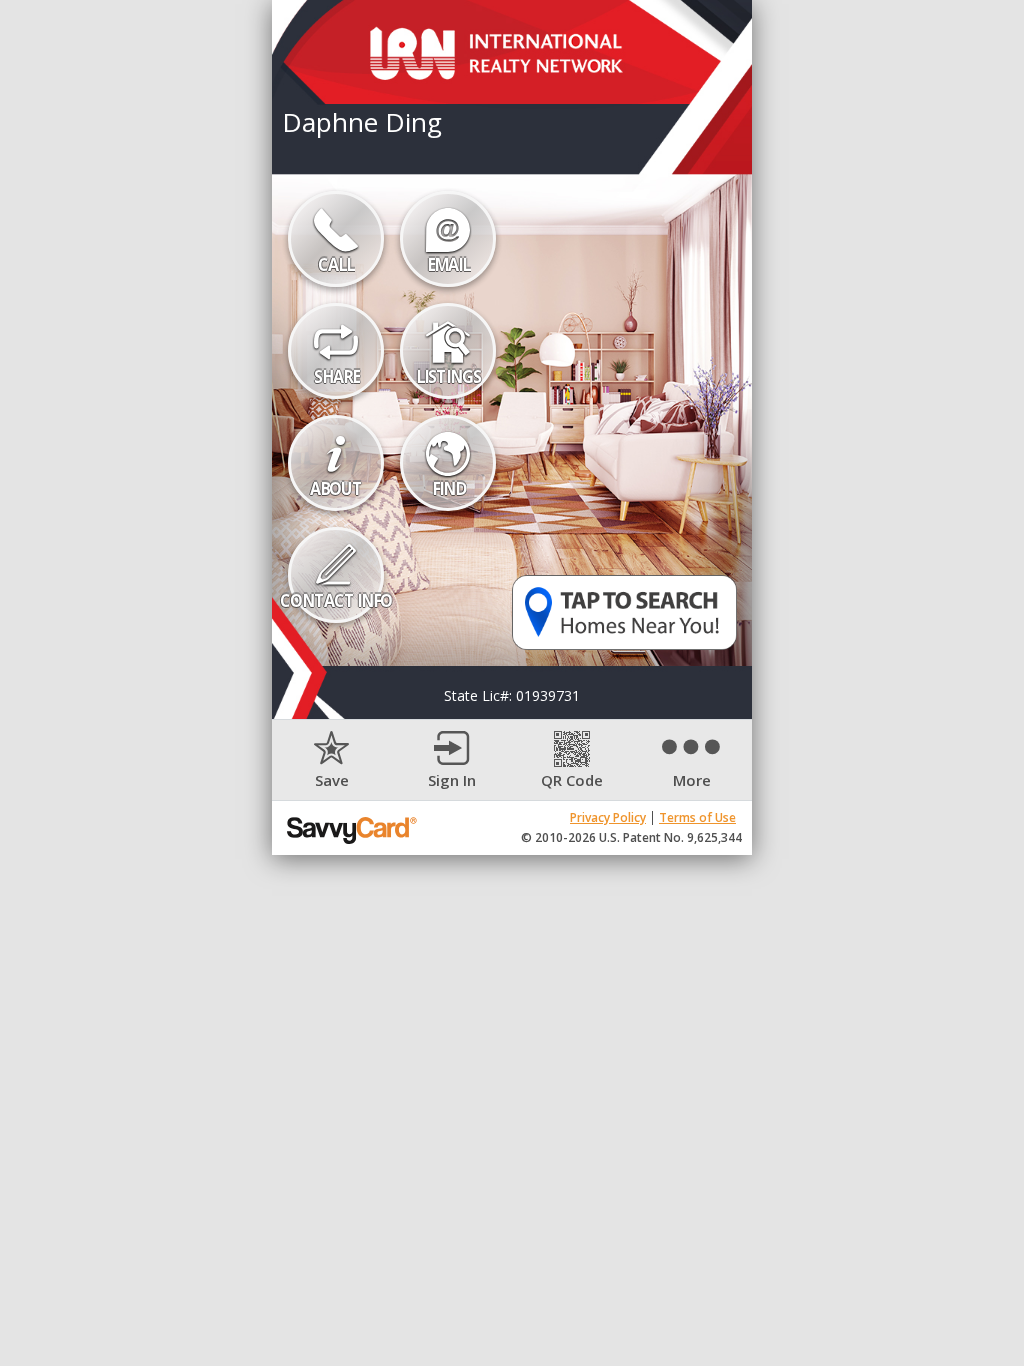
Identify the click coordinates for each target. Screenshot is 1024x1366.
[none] (332, 760)
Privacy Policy (608, 817)
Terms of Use (697, 817)
